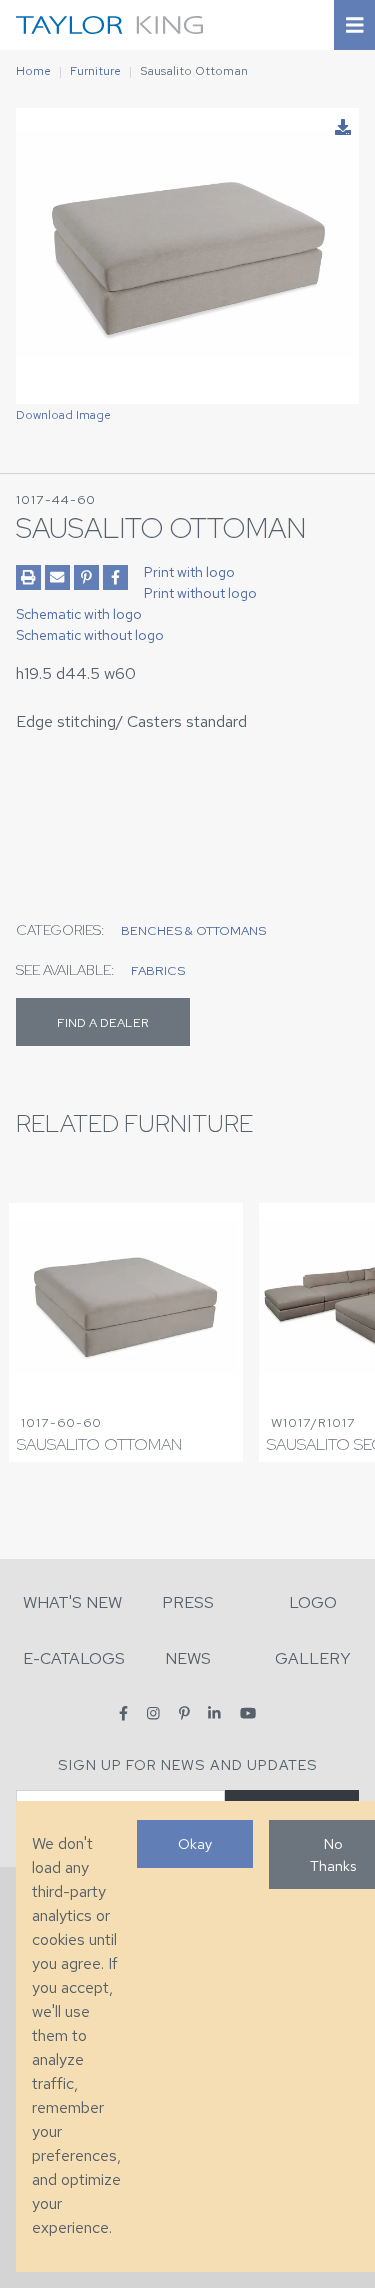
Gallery (313, 1658)
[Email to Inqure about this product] (57, 577)
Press (188, 1602)
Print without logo (200, 593)
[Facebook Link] (115, 577)
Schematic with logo (79, 614)
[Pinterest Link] (86, 577)
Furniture (95, 71)
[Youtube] (248, 1713)
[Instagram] (153, 1713)
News (188, 1658)
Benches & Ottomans (193, 930)
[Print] (28, 577)
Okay (195, 1843)
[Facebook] (123, 1713)
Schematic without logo (90, 635)
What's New (72, 1602)
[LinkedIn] (214, 1713)
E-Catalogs (74, 1658)
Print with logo (189, 572)
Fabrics (158, 970)
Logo (313, 1602)
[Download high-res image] (343, 128)
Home (33, 71)
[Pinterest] (184, 1713)
